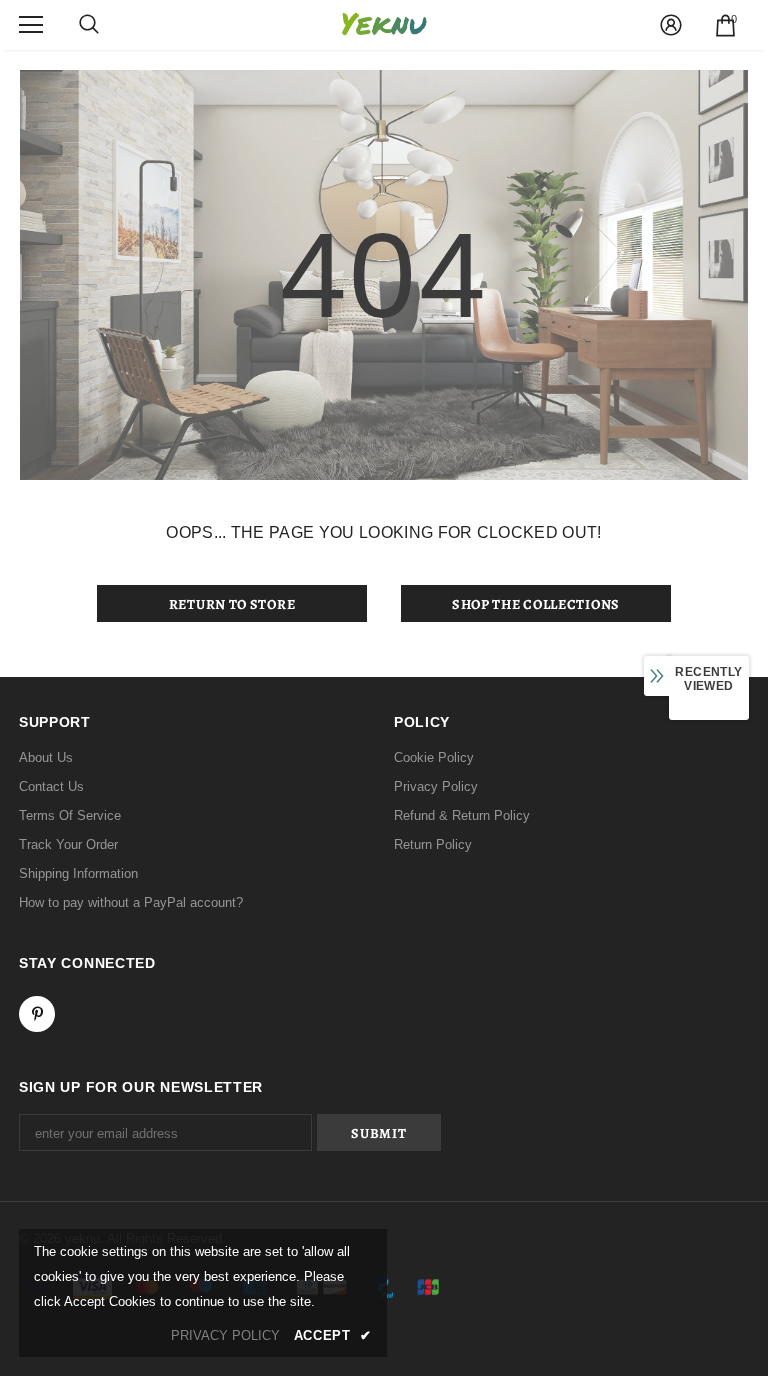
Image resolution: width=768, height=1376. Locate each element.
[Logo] (384, 24)
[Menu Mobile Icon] (31, 25)
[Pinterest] (37, 1014)
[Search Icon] (89, 25)
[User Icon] (671, 25)
